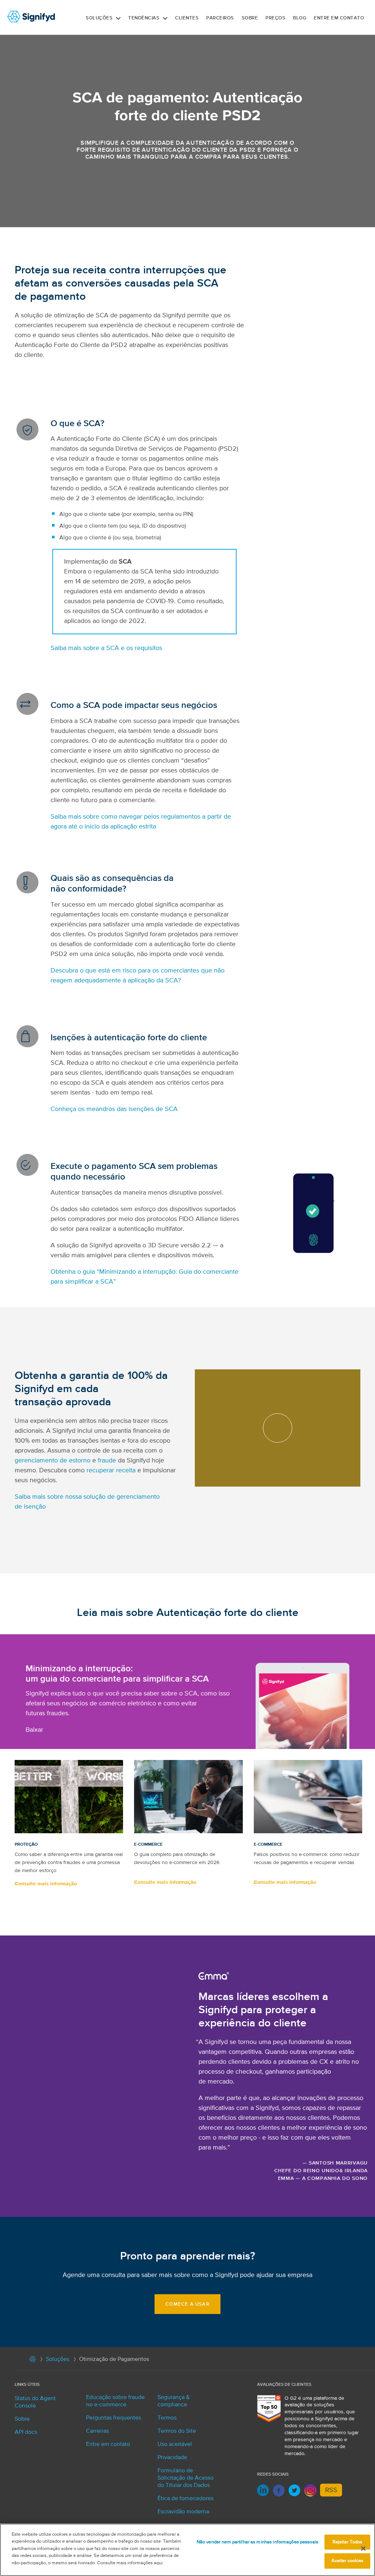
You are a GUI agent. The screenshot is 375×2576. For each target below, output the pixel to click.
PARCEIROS (220, 18)
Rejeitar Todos (348, 2542)
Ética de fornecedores (185, 2499)
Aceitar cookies (348, 2561)
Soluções (99, 18)
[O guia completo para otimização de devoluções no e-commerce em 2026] (188, 1797)
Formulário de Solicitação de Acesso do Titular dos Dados (185, 2478)
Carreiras (97, 2431)
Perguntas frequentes (114, 2418)
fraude (107, 1461)
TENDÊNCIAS (144, 18)
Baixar (34, 1730)
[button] (118, 18)
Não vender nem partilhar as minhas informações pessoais (257, 2542)
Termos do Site (177, 2431)
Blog (300, 18)
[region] (187, 2550)
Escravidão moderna (183, 2512)
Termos (167, 2418)
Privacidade (172, 2458)
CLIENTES (187, 18)
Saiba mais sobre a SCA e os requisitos (106, 648)
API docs (26, 2432)
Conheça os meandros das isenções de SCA (114, 1109)
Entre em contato (339, 18)
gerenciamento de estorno (53, 1461)
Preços (275, 18)
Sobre (250, 18)
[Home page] (33, 2361)
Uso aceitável (175, 2444)
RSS (331, 2490)
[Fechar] (363, 2549)
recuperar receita (111, 1470)
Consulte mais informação (46, 1884)
